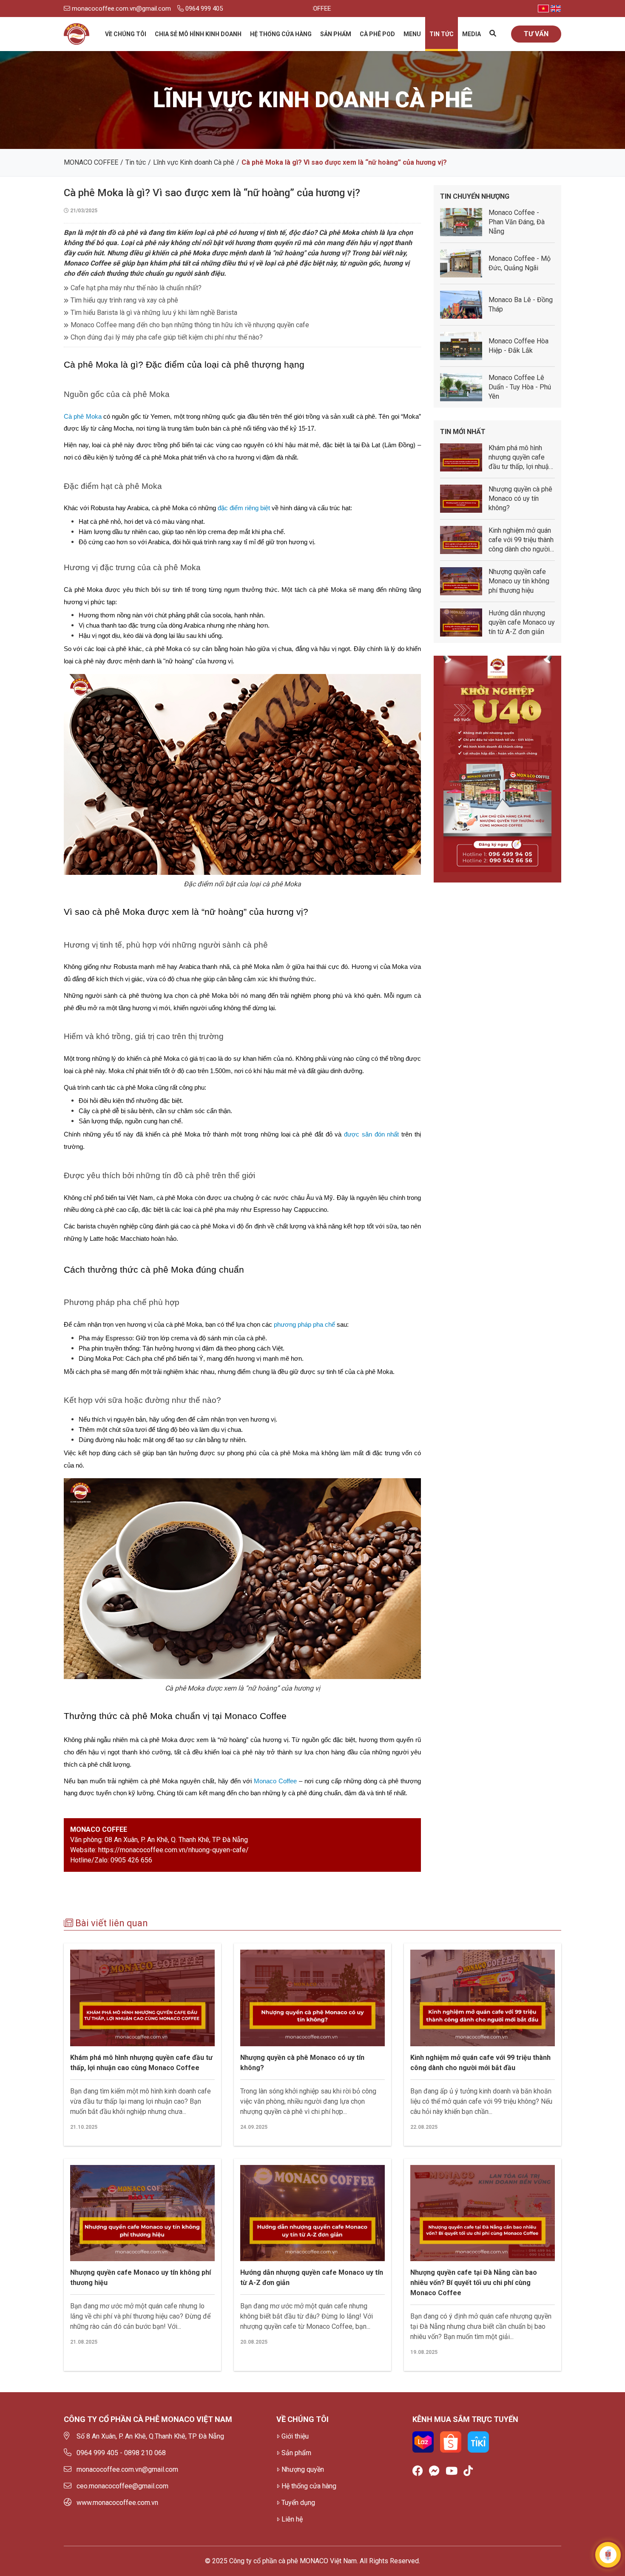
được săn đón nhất (371, 1134)
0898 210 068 (145, 2453)
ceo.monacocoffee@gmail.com (122, 2486)
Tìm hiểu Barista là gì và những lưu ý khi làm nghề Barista (154, 313)
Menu (412, 34)
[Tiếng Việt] (543, 9)
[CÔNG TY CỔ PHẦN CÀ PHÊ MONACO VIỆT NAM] (77, 34)
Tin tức (442, 34)
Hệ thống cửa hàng (281, 34)
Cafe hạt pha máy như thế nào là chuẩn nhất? (136, 288)
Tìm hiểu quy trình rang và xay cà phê (124, 300)
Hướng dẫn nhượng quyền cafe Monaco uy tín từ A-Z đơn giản (312, 2278)
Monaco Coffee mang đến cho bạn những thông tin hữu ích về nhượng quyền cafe (190, 325)
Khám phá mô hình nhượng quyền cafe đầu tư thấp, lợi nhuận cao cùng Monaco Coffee (141, 2063)
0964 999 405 (203, 9)
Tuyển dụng (298, 2503)
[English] (556, 9)
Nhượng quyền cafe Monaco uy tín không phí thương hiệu (141, 2278)
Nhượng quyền (303, 2469)
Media (472, 34)
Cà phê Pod (377, 34)
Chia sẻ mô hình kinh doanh (198, 34)
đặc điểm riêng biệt (244, 508)
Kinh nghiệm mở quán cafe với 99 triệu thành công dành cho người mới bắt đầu (480, 2063)
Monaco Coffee (275, 1781)
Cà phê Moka (83, 417)
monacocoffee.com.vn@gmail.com (121, 9)
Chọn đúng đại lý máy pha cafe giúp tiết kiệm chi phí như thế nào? (167, 337)
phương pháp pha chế (304, 1325)
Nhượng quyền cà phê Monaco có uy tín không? (302, 2063)
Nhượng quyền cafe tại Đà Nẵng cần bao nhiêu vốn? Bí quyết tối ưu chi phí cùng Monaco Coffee (474, 2283)
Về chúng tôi (126, 34)
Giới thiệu (295, 2436)
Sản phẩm (336, 34)
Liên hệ (292, 2519)
